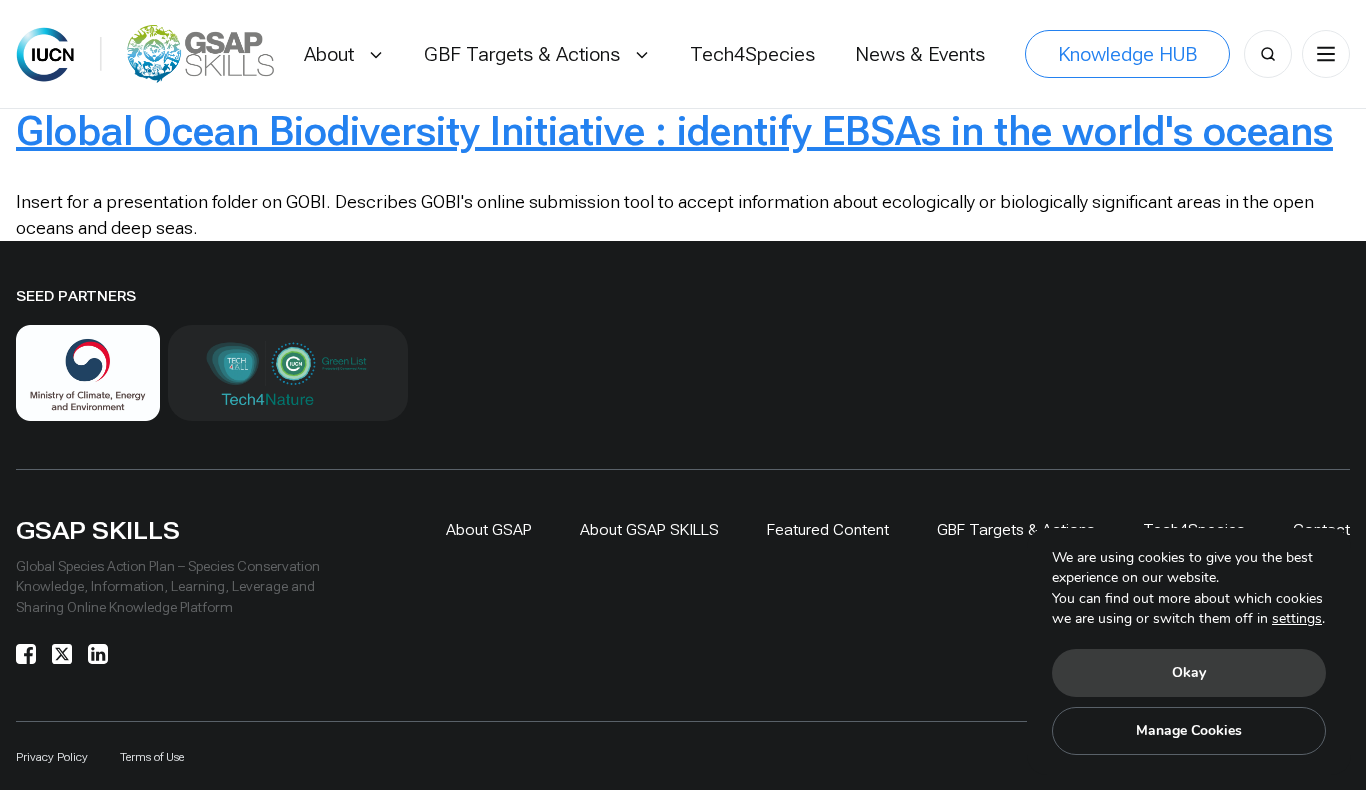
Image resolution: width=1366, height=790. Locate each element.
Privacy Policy (52, 757)
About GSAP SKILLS (649, 529)
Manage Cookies (1189, 730)
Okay (1189, 672)
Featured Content (828, 529)
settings (1297, 618)
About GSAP (489, 529)
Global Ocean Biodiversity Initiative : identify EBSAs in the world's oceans (674, 131)
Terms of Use (152, 757)
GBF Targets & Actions (1016, 529)
